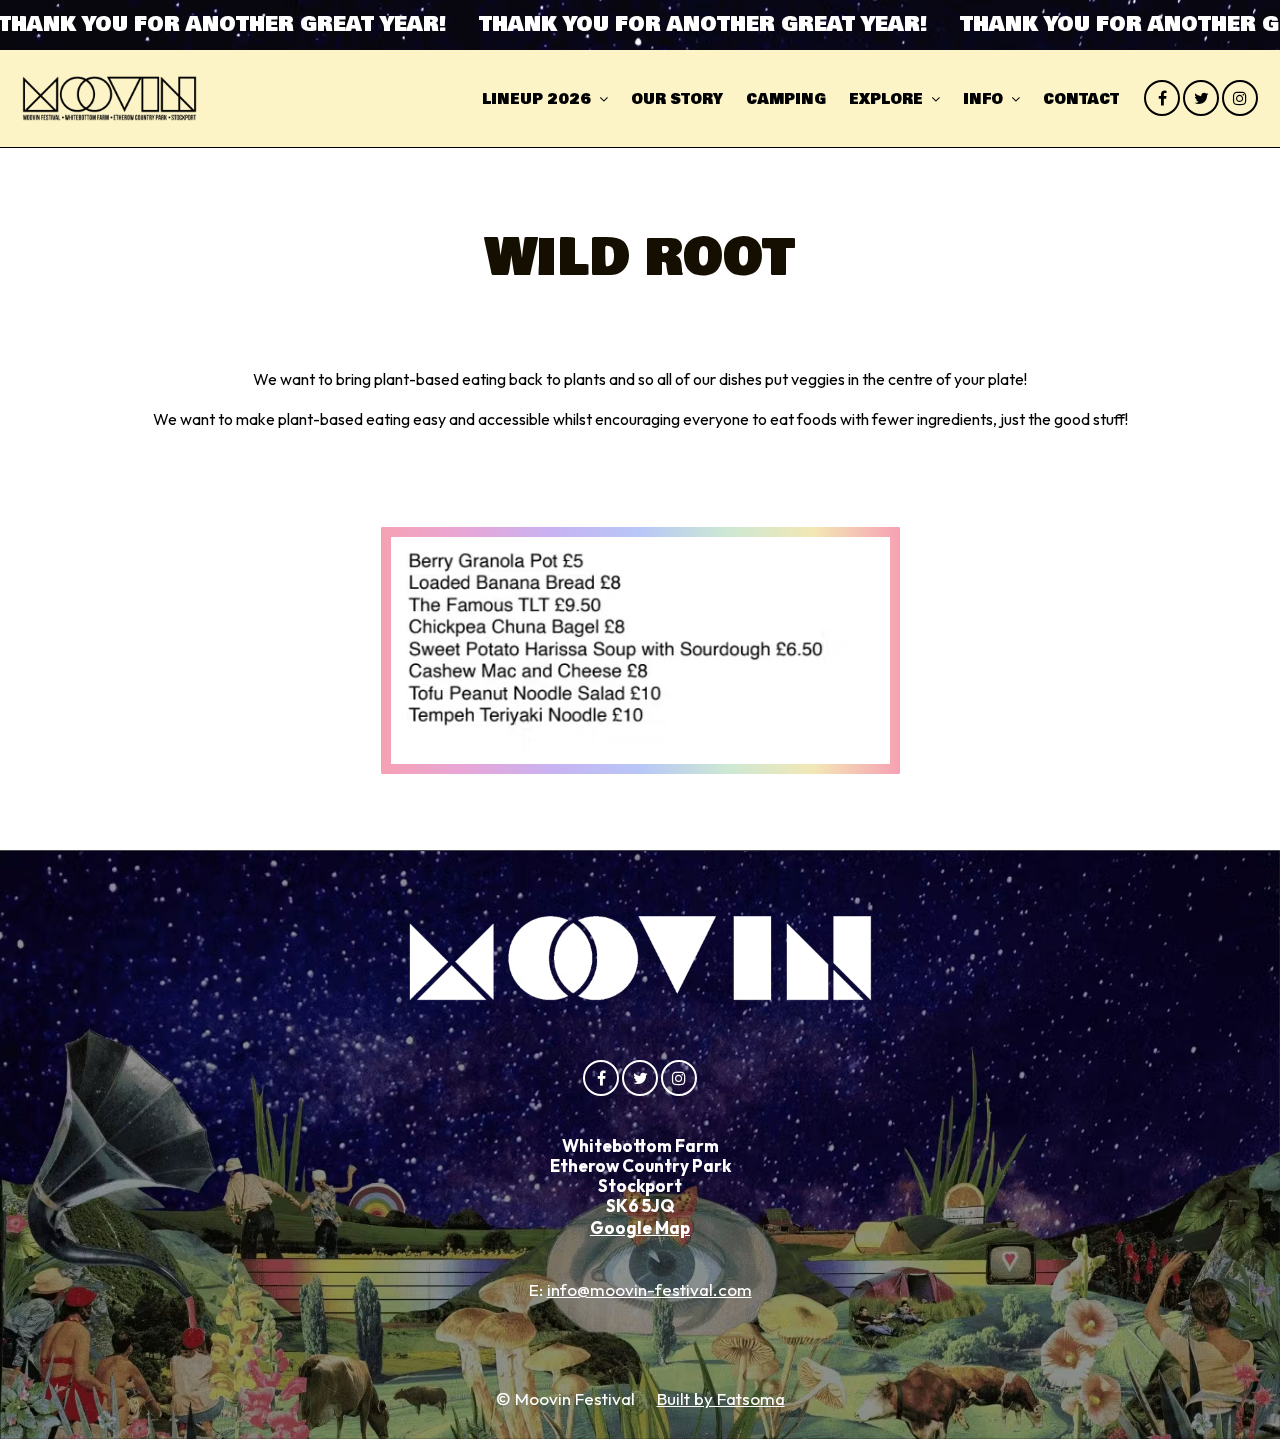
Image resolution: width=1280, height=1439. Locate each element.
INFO (983, 99)
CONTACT (1081, 99)
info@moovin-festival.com (649, 1289)
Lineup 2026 (536, 99)
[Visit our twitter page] (1201, 98)
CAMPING (786, 99)
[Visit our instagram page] (1240, 98)
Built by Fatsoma (721, 1398)
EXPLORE (886, 99)
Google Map (640, 1227)
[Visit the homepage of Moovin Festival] (109, 98)
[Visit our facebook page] (1162, 98)
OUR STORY (677, 99)
